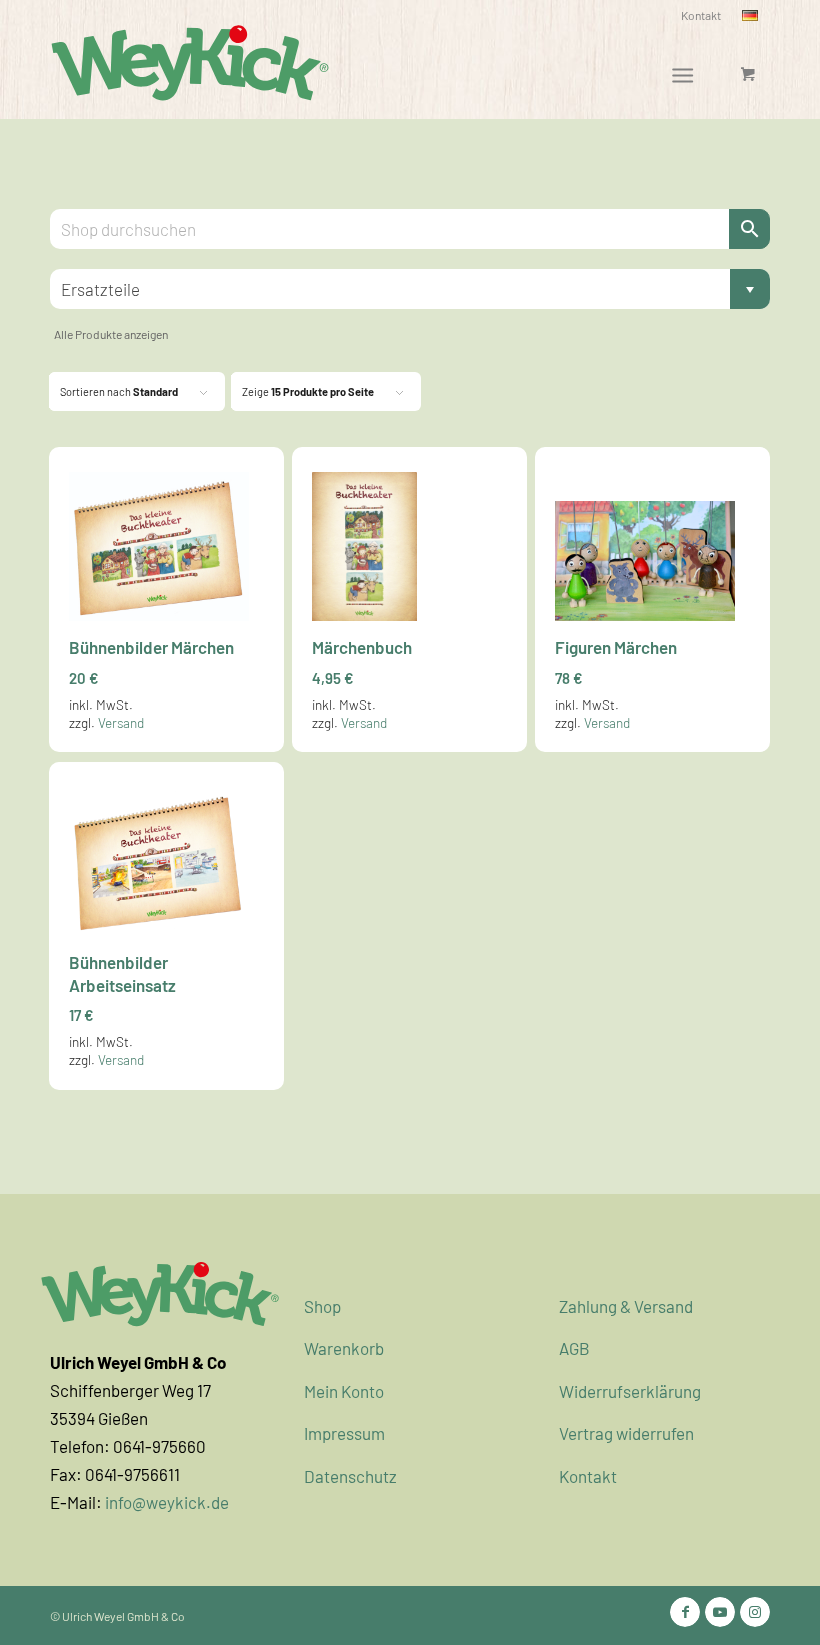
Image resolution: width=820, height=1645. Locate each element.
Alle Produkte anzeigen (111, 334)
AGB (574, 1348)
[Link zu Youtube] (720, 1612)
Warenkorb (344, 1348)
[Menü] (682, 74)
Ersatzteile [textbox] (404, 289)
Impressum (344, 1433)
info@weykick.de (167, 1502)
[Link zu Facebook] (685, 1612)
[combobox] (410, 289)
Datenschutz (350, 1476)
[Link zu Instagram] (755, 1612)
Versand (121, 722)
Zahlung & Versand (626, 1306)
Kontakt (701, 15)
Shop (322, 1306)
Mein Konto (344, 1391)
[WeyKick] (190, 61)
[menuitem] (701, 15)
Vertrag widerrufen (626, 1433)
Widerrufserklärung (630, 1391)
